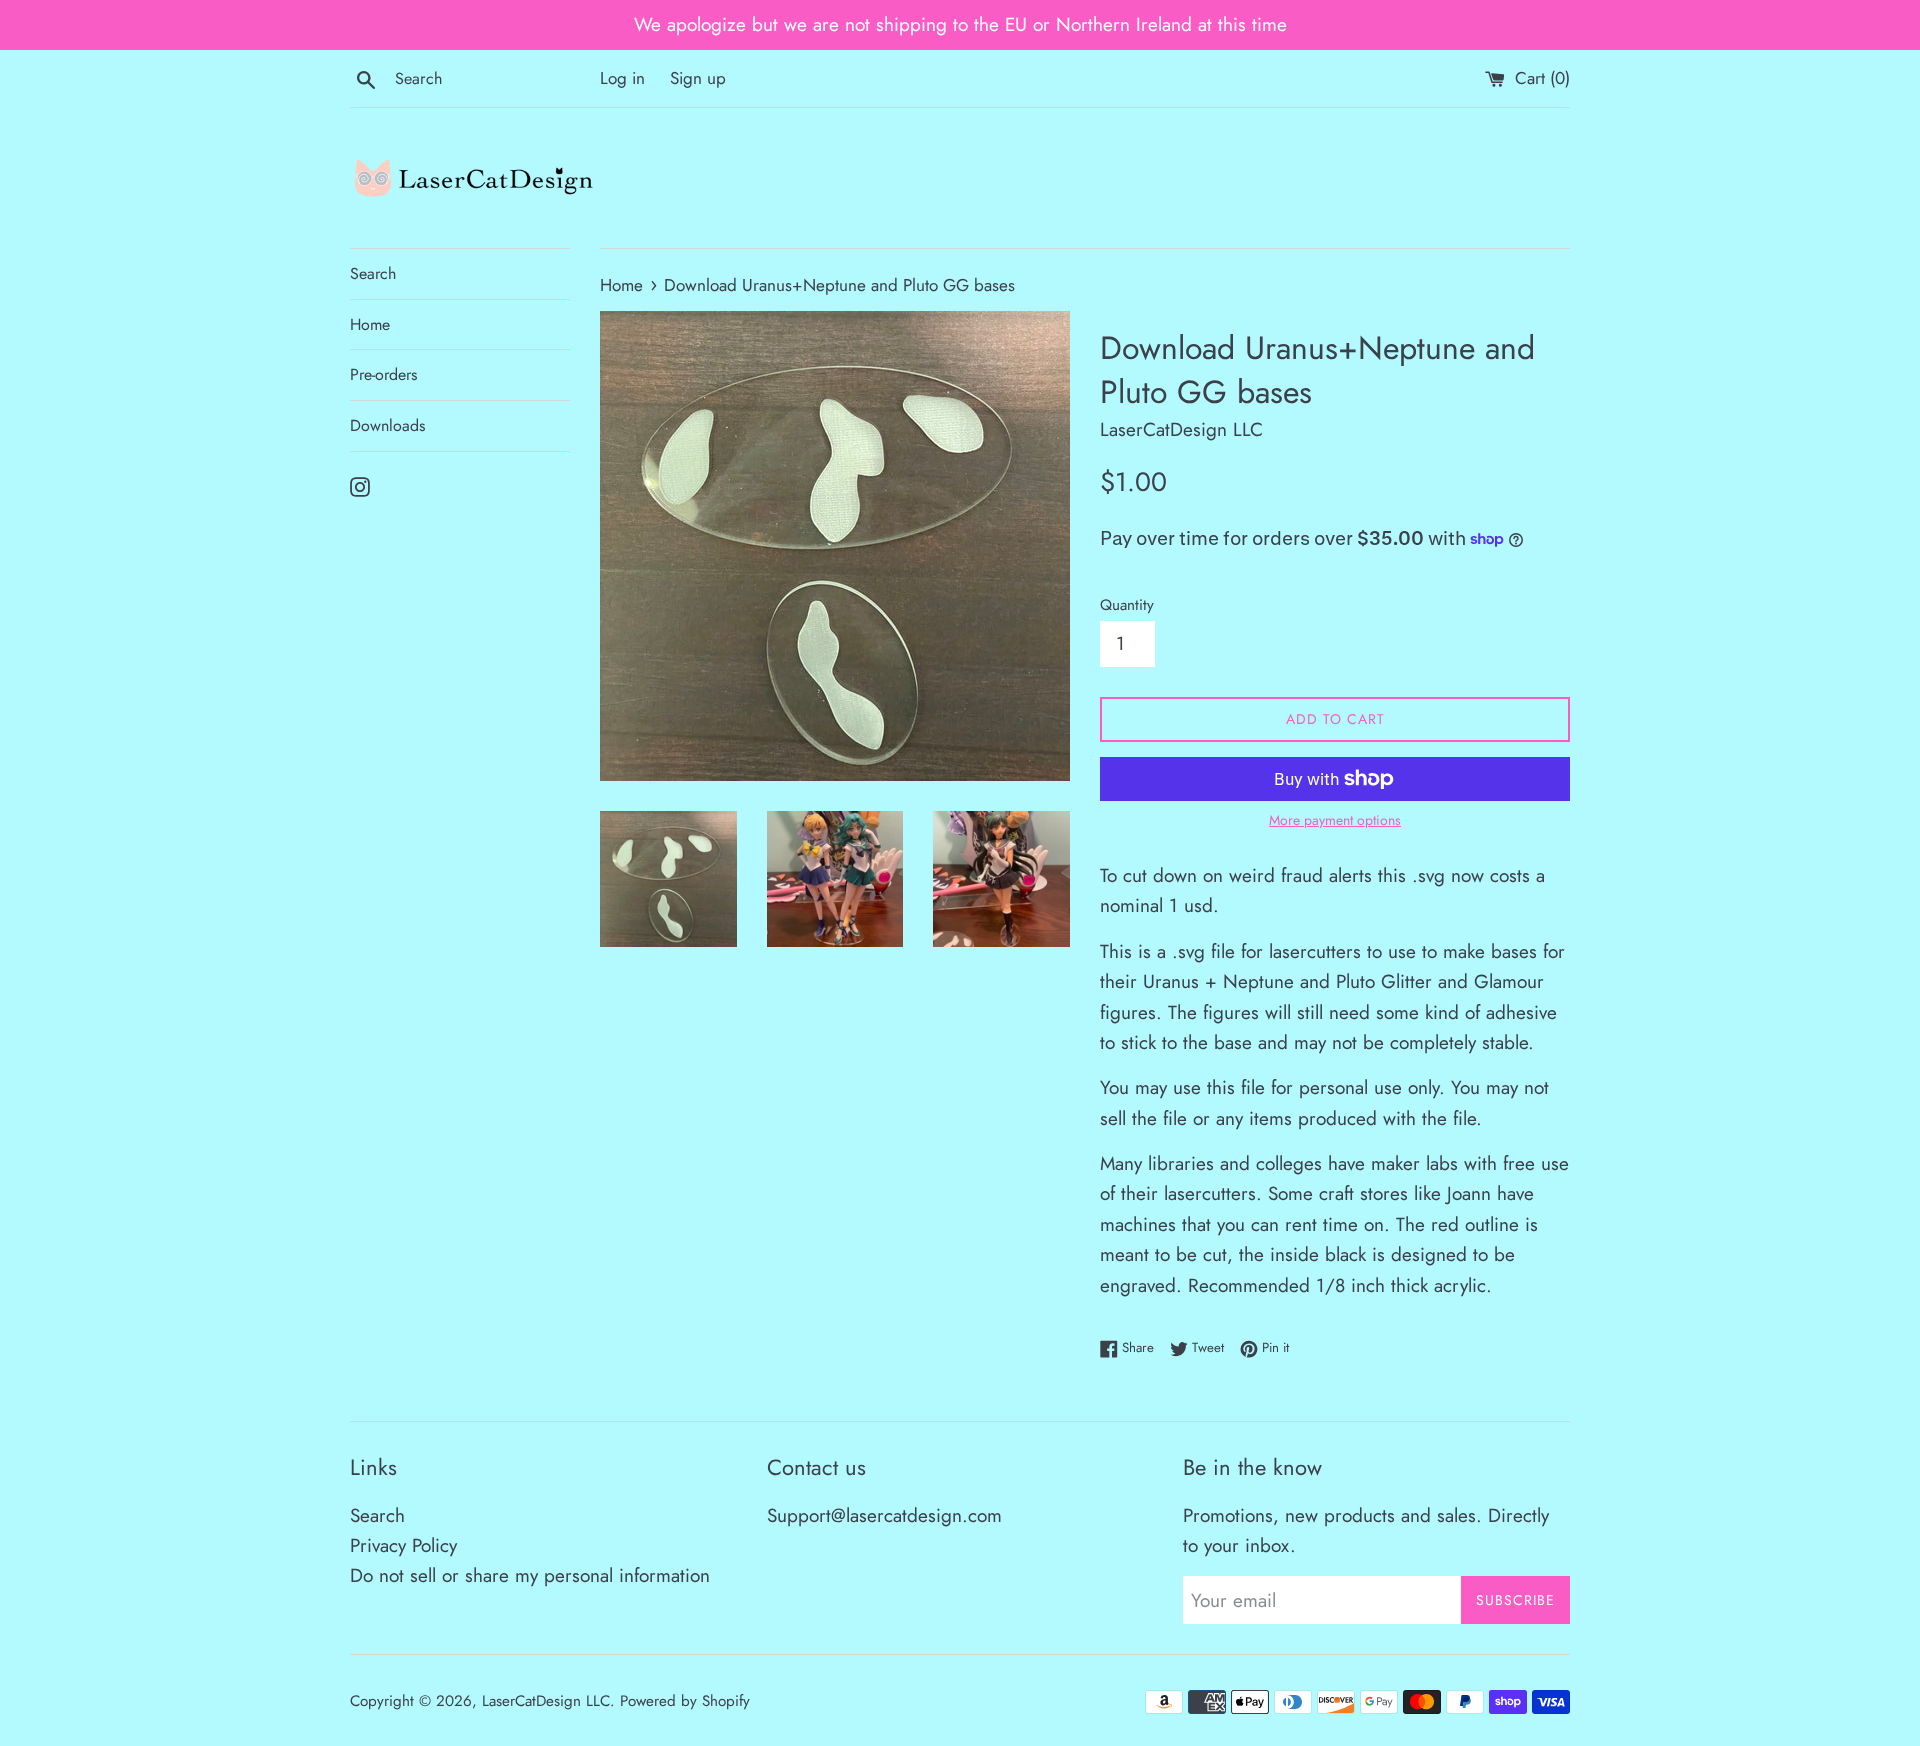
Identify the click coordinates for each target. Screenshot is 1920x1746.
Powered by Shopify (685, 1701)
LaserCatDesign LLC (546, 1701)
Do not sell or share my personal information (530, 1575)
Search (373, 273)
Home (370, 324)
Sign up (698, 78)
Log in (622, 78)
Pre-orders (383, 374)
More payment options (1335, 820)
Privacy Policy (403, 1545)
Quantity (1127, 605)
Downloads (387, 425)
